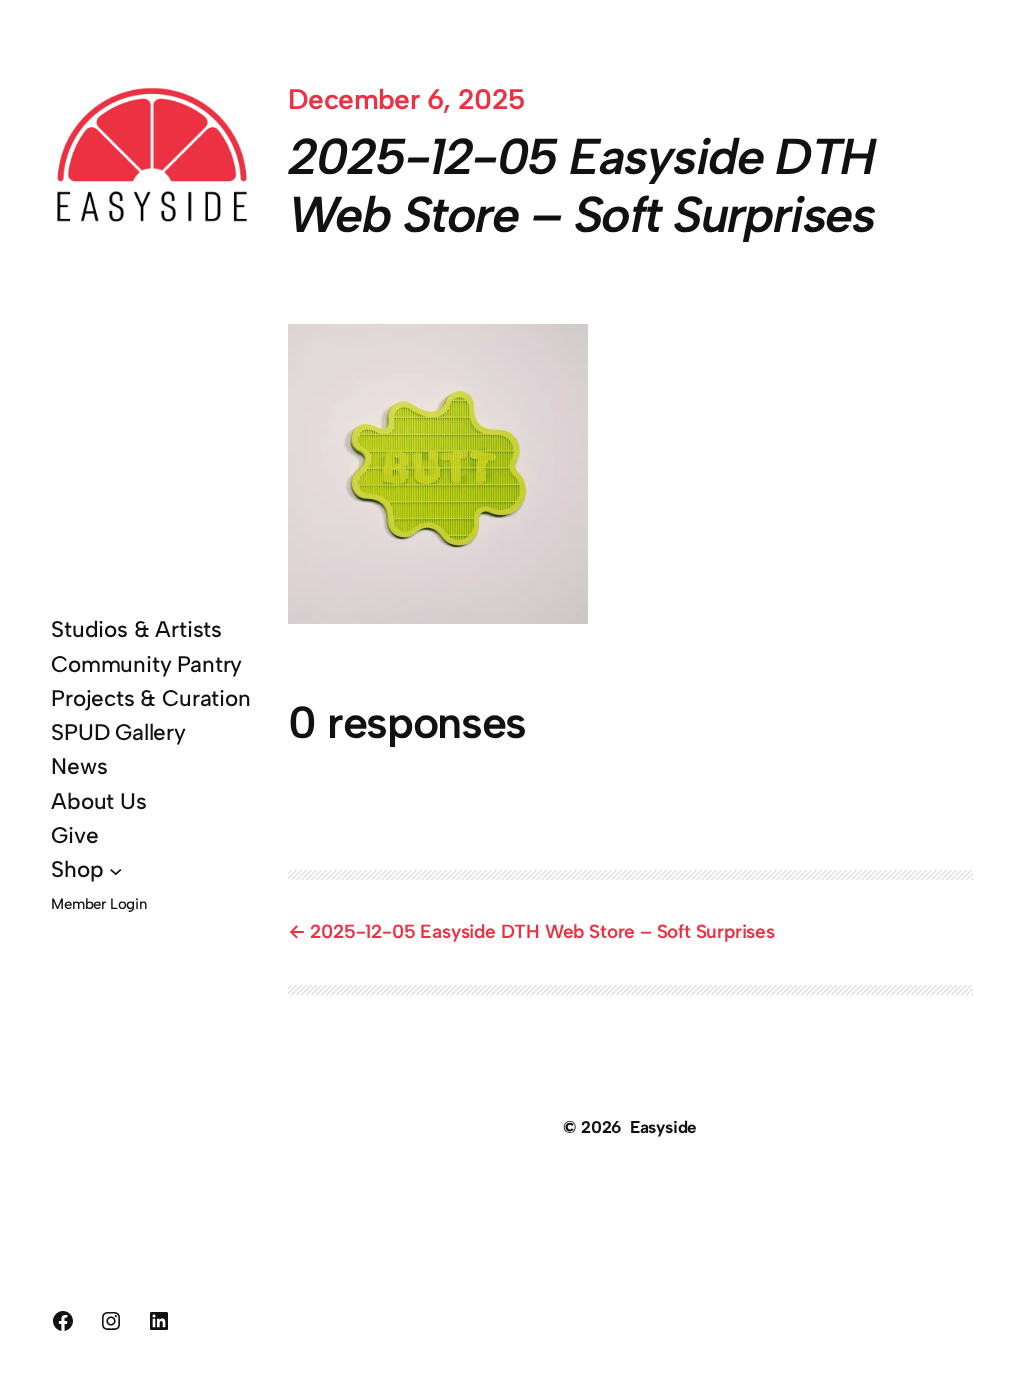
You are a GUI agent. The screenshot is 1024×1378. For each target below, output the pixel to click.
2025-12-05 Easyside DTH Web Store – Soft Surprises (542, 931)
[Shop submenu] (116, 871)
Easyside (663, 1127)
